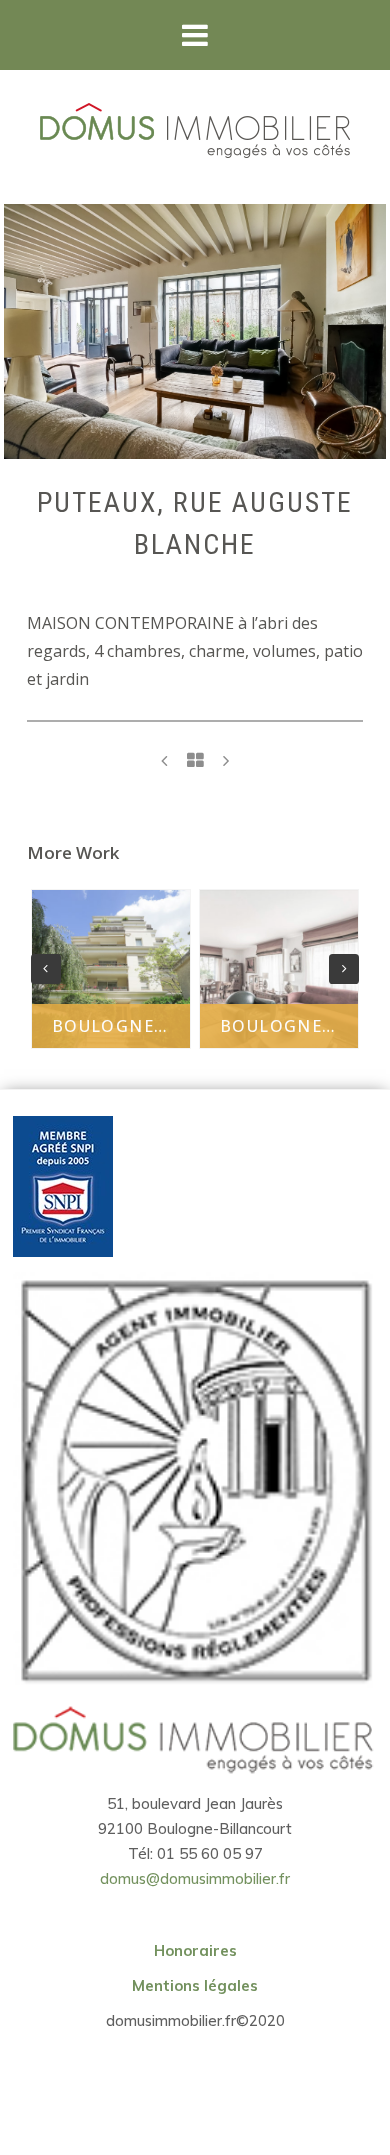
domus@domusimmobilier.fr (195, 1878)
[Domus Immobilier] (195, 130)
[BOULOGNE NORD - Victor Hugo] (226, 760)
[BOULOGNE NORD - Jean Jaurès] (164, 760)
